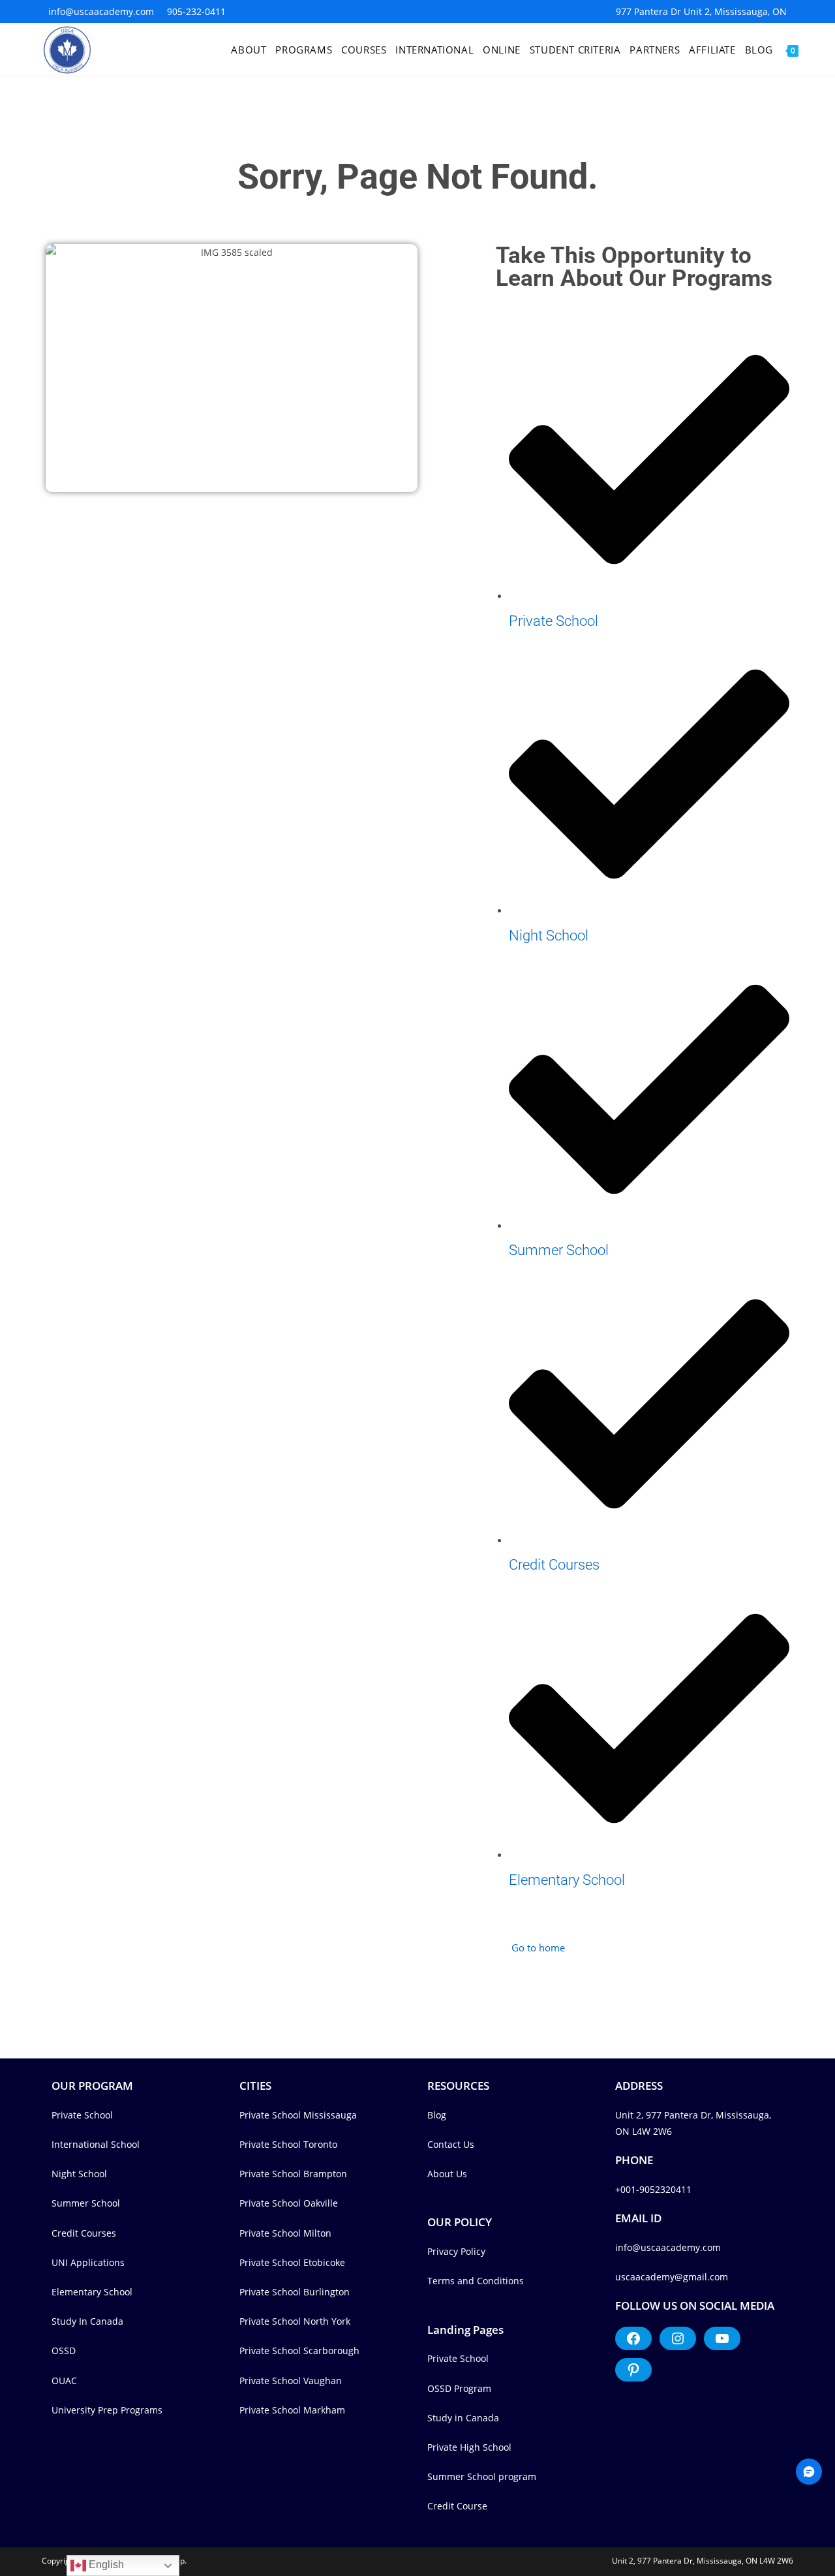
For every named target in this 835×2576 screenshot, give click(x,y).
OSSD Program (459, 2388)
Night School (79, 2174)
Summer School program (482, 2476)
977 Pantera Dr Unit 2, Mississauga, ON (701, 11)
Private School (82, 2115)
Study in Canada (463, 2418)
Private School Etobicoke (292, 2262)
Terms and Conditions (476, 2281)
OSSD (64, 2351)
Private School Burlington (295, 2292)
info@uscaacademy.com (101, 11)
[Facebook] (633, 2338)
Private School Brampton (293, 2174)
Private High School (469, 2447)
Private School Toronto (288, 2144)
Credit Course (457, 2506)
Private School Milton (285, 2233)
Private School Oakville (289, 2203)
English (105, 2565)
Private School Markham (292, 2410)
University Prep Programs (107, 2410)
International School (96, 2144)
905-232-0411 (196, 11)
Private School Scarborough (299, 2351)
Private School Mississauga (298, 2115)
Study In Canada (87, 2321)
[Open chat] (809, 2472)
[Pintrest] (633, 2370)
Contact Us (451, 2144)
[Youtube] (722, 2338)
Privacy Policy (456, 2251)
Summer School (86, 2203)
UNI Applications (88, 2262)
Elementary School (92, 2292)
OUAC (64, 2381)
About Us (447, 2174)
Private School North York (295, 2321)
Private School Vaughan (291, 2381)
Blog (437, 2115)
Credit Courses (84, 2233)
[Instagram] (678, 2338)
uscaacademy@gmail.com (672, 2277)
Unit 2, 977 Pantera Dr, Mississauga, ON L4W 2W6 (703, 2561)
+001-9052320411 (653, 2189)
